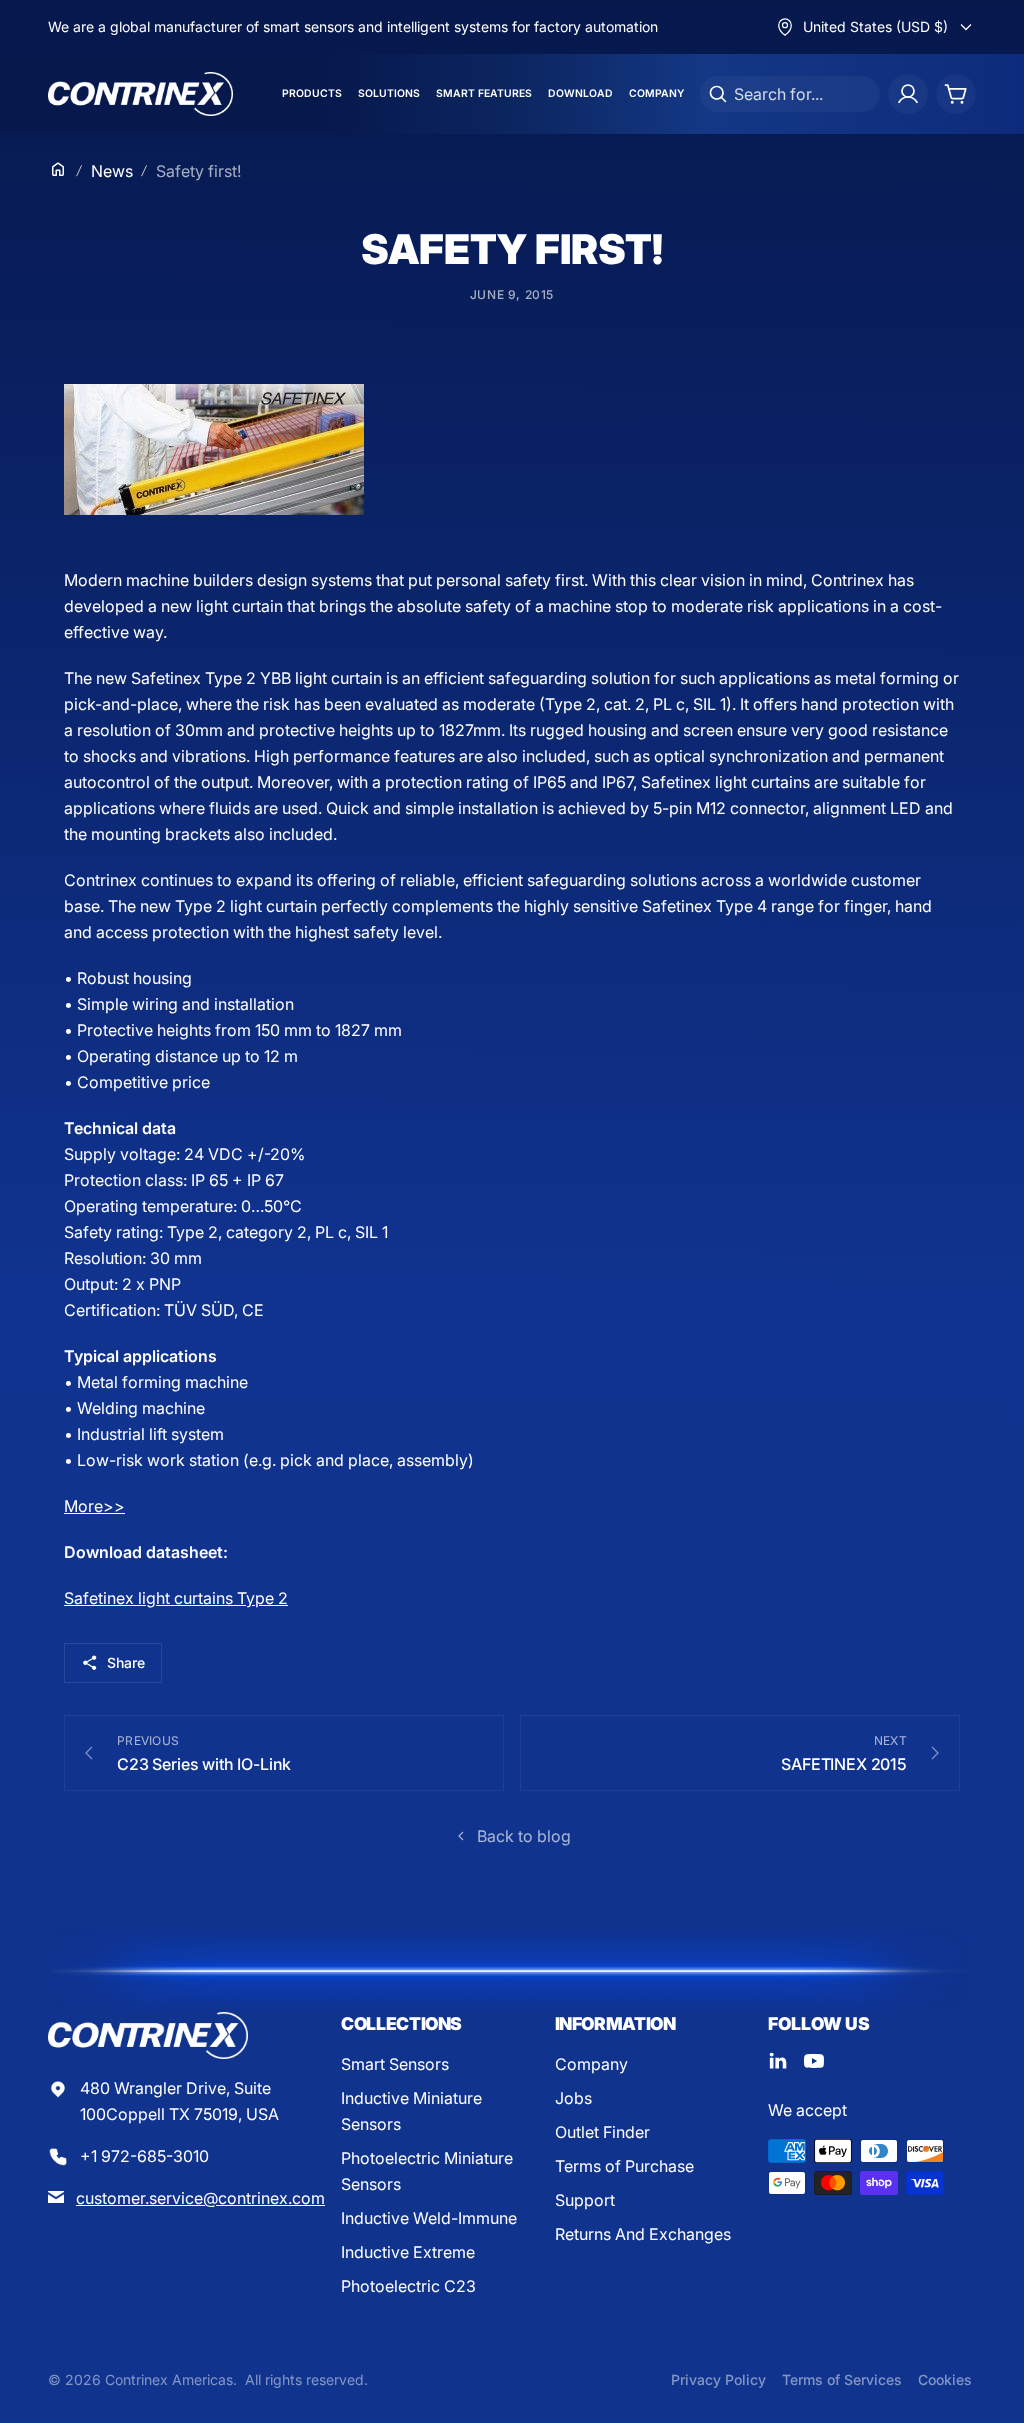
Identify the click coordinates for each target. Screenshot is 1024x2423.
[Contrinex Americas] (140, 94)
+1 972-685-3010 (144, 2156)
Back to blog (524, 1836)
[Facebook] (778, 2061)
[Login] (908, 94)
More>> (94, 1506)
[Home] (58, 169)
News (112, 171)
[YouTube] (814, 2061)
